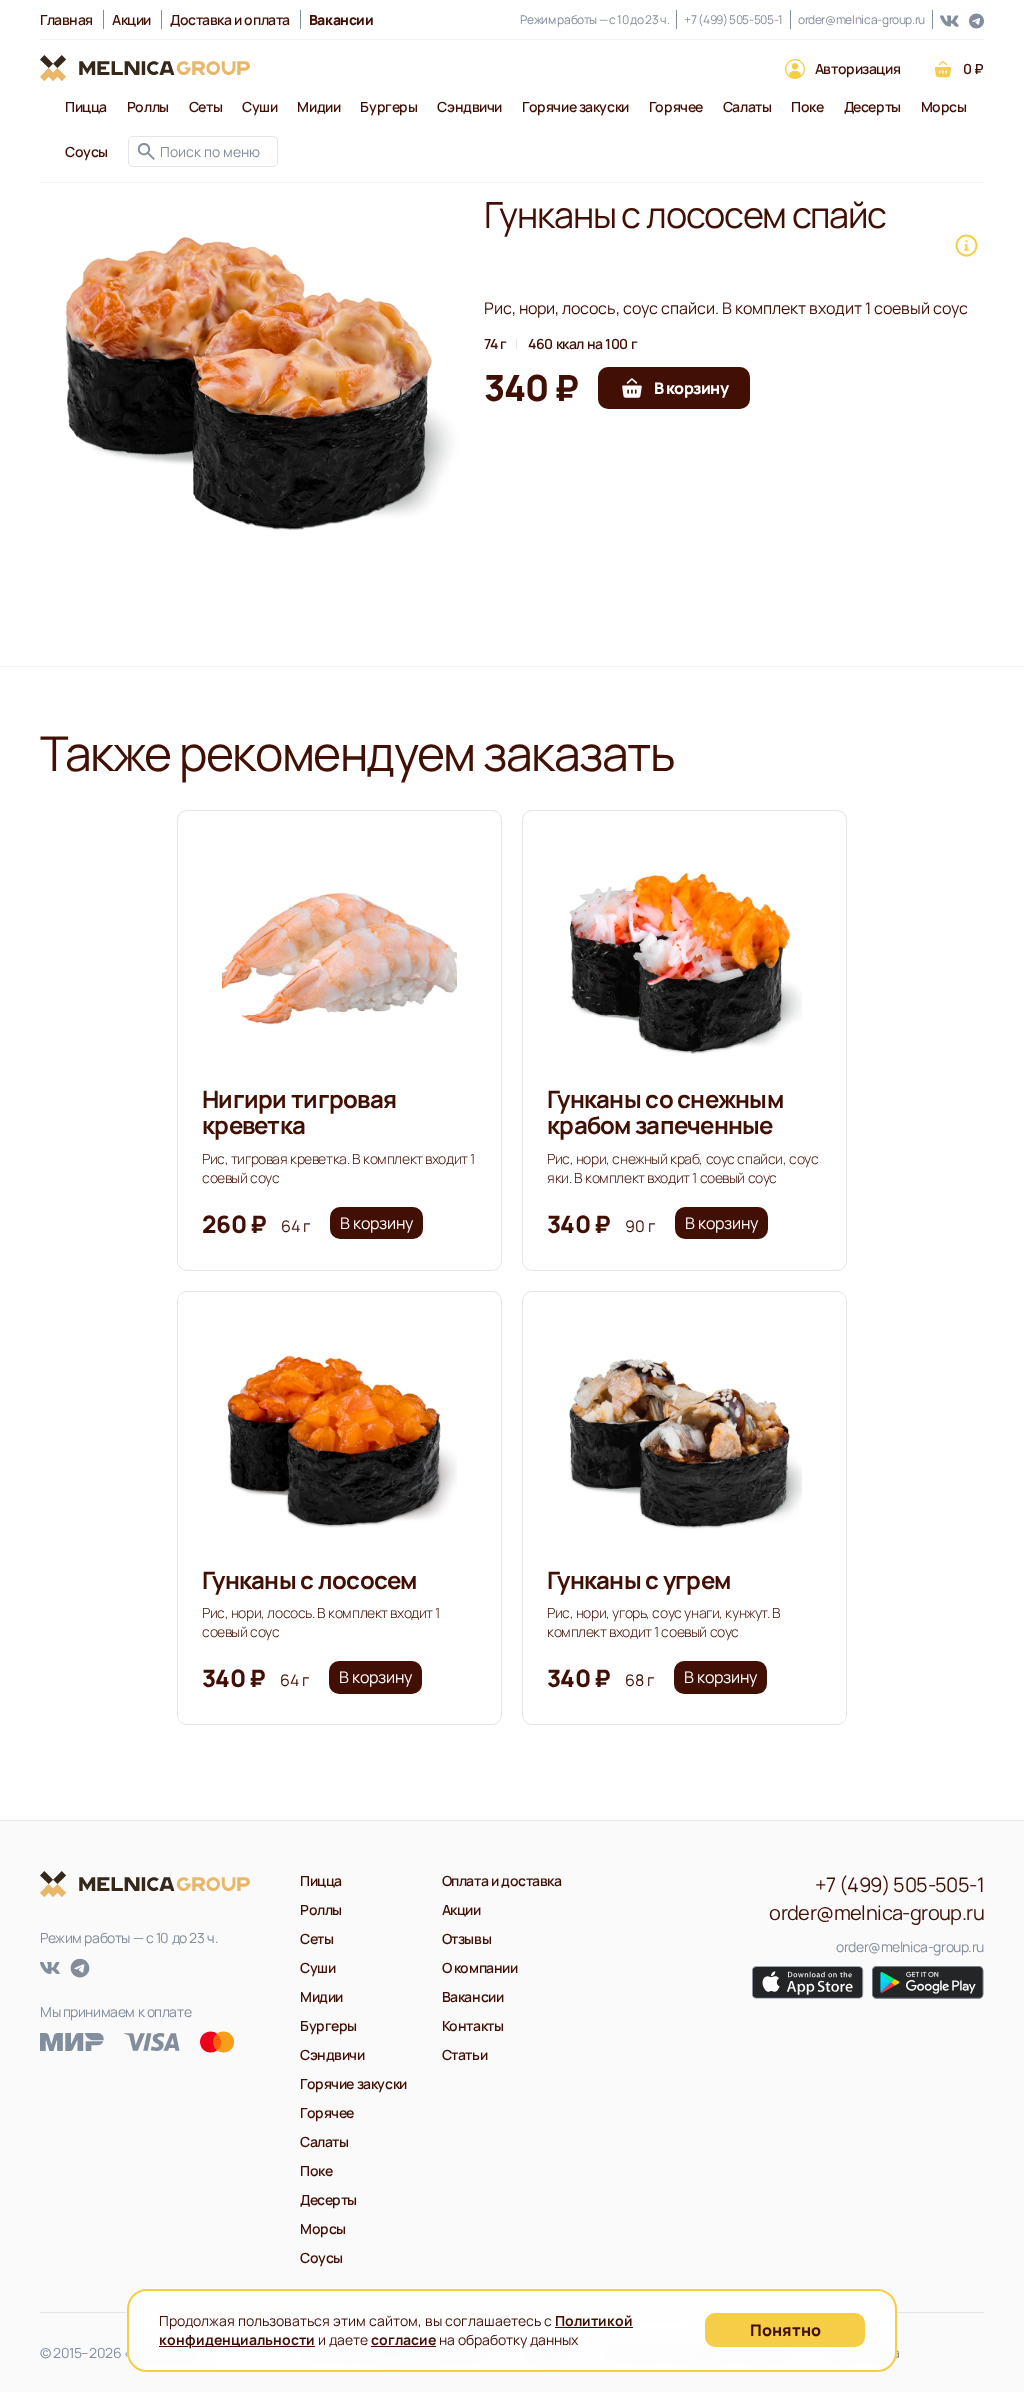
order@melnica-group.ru (861, 19)
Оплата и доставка (502, 1880)
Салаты (747, 106)
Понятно (785, 2330)
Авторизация (857, 68)
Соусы (86, 151)
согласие (403, 2339)
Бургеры (388, 106)
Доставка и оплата (230, 19)
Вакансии (473, 1996)
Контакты (473, 2025)
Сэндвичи (469, 106)
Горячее (676, 106)
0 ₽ (973, 68)
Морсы (944, 106)
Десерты (872, 106)
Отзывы (466, 1938)
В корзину (376, 1223)
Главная (66, 19)
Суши (259, 106)
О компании (480, 1967)
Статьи (464, 2054)
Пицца (86, 106)
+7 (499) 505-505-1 (733, 19)
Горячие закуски (575, 106)
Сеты (205, 106)
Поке (807, 106)
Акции (131, 19)
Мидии (318, 106)
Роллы (148, 106)
